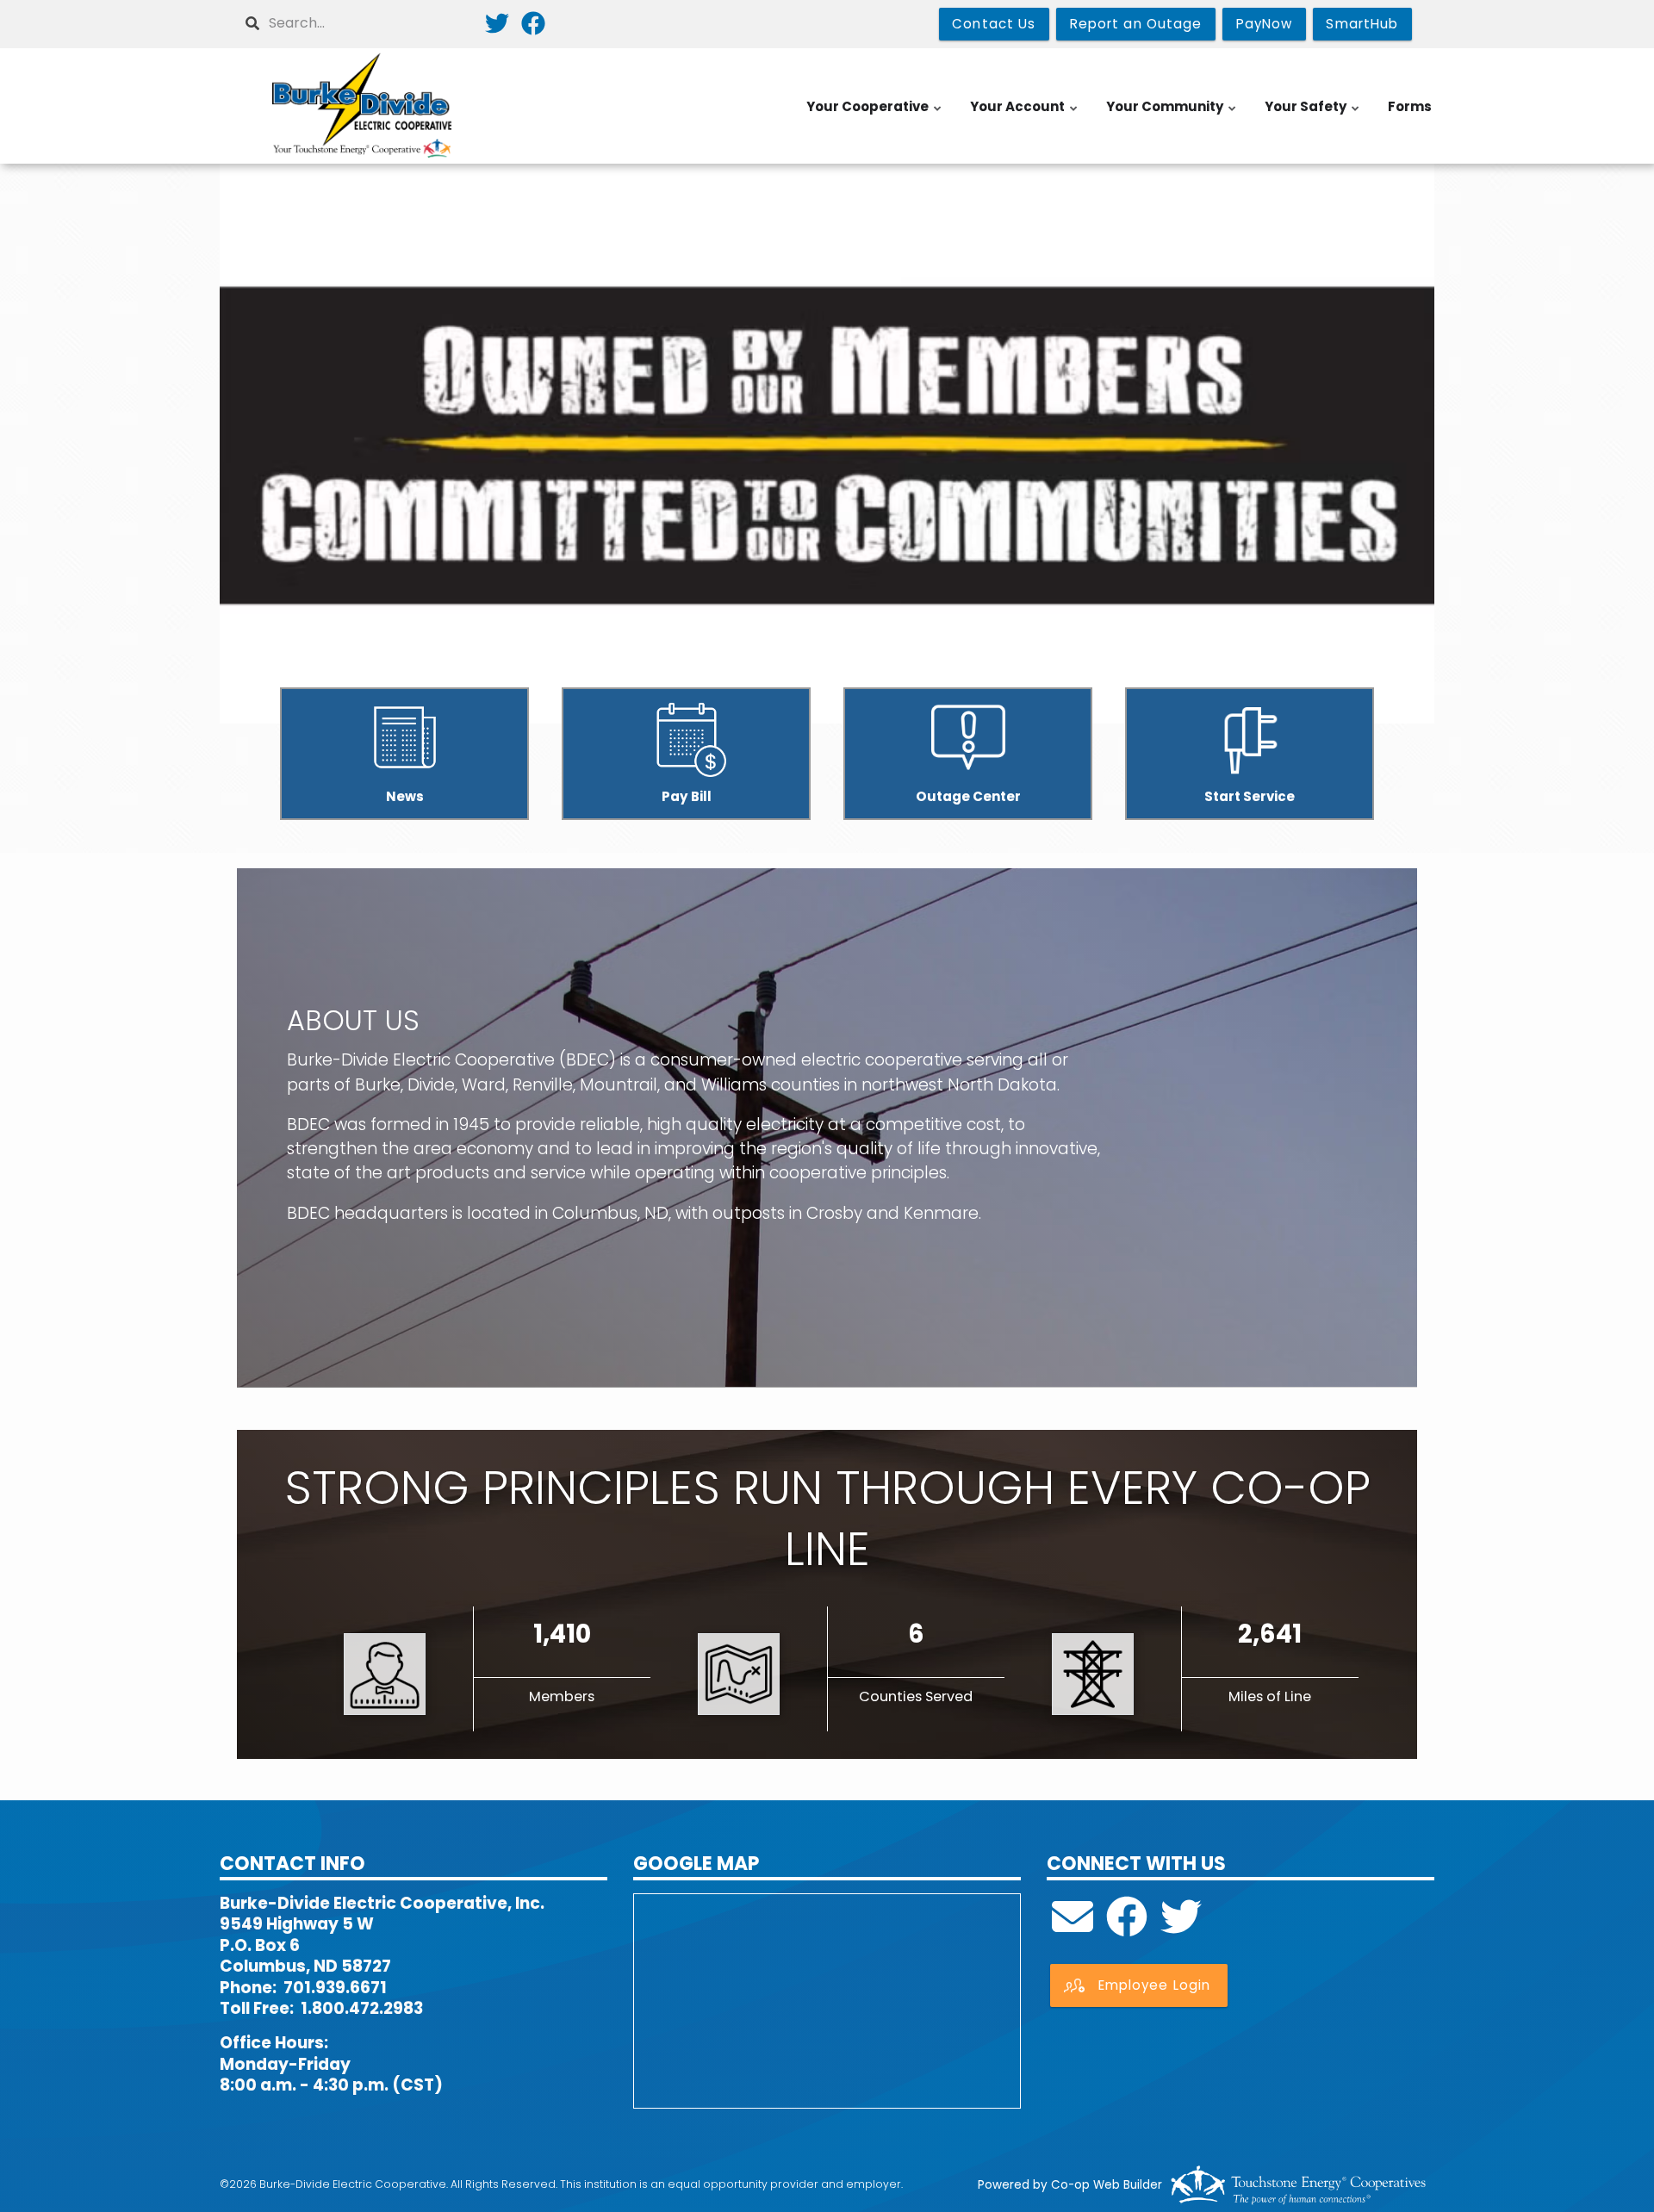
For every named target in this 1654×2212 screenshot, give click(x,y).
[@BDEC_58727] (1181, 1927)
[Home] (362, 106)
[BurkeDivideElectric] (1127, 1927)
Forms (1410, 106)
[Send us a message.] (1073, 1927)
